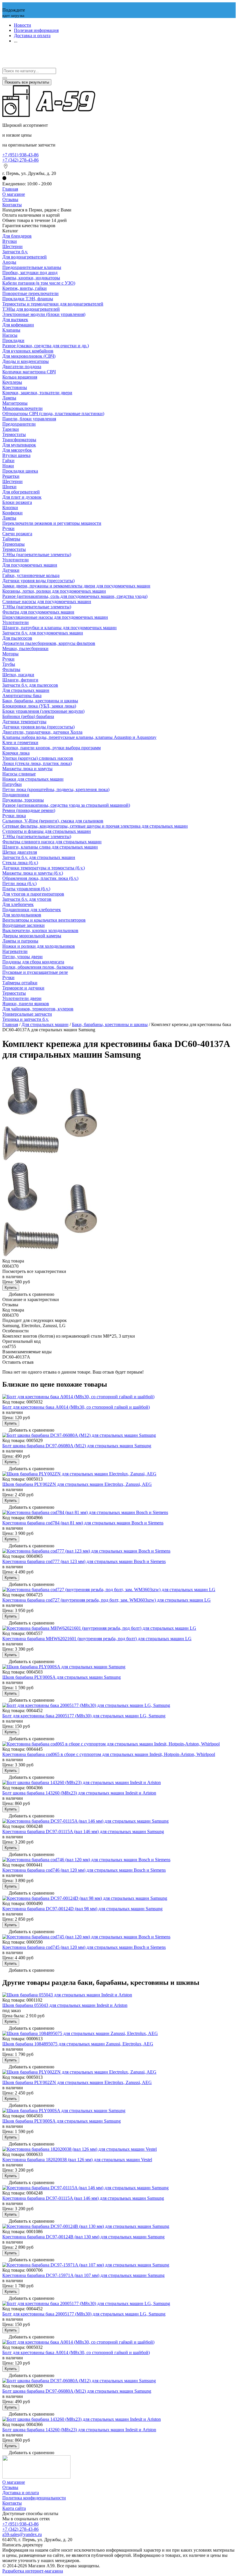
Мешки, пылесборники (25, 648)
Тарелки (11, 429)
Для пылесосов (17, 638)
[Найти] (5, 78)
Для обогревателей (21, 492)
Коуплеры (12, 382)
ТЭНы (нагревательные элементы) (37, 555)
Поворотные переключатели (30, 293)
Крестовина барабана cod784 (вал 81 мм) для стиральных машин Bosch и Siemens (83, 1523)
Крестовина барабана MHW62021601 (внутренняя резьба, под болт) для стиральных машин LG (97, 1639)
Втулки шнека (16, 455)
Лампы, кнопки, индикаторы (31, 278)
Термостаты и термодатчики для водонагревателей (53, 304)
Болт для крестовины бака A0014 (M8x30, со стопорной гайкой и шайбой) (76, 1407)
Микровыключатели (22, 408)
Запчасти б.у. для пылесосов (30, 685)
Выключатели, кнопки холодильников (40, 930)
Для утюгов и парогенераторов (33, 894)
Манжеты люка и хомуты (27, 769)
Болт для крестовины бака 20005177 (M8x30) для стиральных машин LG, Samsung (84, 1716)
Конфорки (12, 513)
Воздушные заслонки (24, 925)
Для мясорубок (17, 450)
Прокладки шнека (20, 471)
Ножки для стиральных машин (33, 779)
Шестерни (12, 246)
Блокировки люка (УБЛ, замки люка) (39, 706)
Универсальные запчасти (27, 1014)
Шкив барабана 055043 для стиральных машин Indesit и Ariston (65, 2005)
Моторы (10, 654)
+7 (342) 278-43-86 (20, 160)
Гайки (8, 461)
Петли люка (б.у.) (19, 883)
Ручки (8, 528)
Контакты (12, 205)
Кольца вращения (20, 377)
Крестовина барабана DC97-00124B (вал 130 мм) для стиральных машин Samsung (83, 2237)
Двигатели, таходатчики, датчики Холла (42, 732)
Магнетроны (15, 403)
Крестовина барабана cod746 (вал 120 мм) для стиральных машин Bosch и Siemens (84, 1870)
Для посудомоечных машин (30, 565)
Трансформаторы (19, 440)
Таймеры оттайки (20, 983)
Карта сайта (14, 2508)
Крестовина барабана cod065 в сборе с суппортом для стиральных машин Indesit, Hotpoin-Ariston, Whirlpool (109, 1754)
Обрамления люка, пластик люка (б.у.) (40, 878)
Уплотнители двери (22, 998)
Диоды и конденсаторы (26, 361)
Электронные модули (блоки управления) (44, 314)
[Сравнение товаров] (5, 65)
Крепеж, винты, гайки (25, 288)
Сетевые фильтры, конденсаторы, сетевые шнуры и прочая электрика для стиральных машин (95, 826)
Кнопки (10, 508)
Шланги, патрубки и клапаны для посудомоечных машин (59, 628)
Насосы (10, 335)
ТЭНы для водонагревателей (31, 309)
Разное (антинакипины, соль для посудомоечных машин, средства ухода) (75, 596)
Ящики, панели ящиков (26, 1004)
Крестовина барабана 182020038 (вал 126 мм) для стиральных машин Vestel (77, 2160)
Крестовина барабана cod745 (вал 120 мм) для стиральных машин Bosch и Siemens (84, 1947)
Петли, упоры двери (22, 957)
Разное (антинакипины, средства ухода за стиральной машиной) (66, 805)
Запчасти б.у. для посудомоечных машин (43, 633)
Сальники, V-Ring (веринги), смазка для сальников (53, 821)
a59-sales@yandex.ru (22, 2534)
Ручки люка (14, 816)
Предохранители (19, 424)
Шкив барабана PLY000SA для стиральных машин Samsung (62, 1677)
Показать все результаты (27, 82)
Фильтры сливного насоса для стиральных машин (52, 842)
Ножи (8, 466)
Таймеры (11, 539)
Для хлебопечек (18, 904)
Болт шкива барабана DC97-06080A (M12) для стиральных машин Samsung (77, 1446)
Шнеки (9, 487)
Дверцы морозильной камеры (32, 936)
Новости (22, 25)
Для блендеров (17, 236)
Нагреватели (15, 951)
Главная (10, 189)
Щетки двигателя (20, 852)
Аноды (9, 262)
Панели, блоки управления (29, 419)
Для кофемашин (18, 325)
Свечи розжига (17, 534)
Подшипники (16, 795)
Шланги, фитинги (20, 680)
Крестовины (15, 387)
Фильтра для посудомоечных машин (38, 612)
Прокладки (13, 340)
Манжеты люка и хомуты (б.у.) (33, 873)
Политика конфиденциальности (34, 2498)
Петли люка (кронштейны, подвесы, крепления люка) (56, 789)
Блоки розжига (17, 502)
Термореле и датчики (23, 988)
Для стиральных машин (26, 690)
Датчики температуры (24, 722)
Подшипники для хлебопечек (32, 910)
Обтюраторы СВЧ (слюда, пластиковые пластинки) (53, 414)
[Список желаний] (5, 59)
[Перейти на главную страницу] (49, 115)
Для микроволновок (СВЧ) (29, 356)
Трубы (9, 664)
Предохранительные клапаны (32, 267)
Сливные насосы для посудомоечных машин (47, 602)
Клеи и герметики (20, 742)
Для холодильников (22, 915)
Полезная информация (36, 30)
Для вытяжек (15, 320)
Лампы (9, 398)
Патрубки (12, 784)
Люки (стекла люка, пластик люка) (37, 763)
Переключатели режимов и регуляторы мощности (52, 523)
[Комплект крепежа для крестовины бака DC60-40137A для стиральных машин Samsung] (50, 1160)
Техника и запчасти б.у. (26, 1019)
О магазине (14, 194)
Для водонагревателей (25, 257)
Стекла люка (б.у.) (20, 863)
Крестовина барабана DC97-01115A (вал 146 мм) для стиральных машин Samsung (83, 1831)
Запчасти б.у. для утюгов (27, 899)
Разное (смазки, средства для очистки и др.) (46, 346)
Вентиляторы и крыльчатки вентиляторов (44, 920)
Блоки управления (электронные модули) (43, 711)
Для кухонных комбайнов (28, 351)
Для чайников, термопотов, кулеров (38, 1009)
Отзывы (10, 199)
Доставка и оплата (32, 36)
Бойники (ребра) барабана (28, 716)
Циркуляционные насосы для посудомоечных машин (55, 617)
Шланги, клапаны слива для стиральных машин (50, 847)
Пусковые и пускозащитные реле (35, 972)
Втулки (10, 241)
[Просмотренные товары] (5, 53)
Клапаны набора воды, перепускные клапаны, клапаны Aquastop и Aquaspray (79, 737)
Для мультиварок (19, 445)
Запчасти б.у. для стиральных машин (39, 857)
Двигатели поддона (22, 367)
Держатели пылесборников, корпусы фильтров (49, 643)
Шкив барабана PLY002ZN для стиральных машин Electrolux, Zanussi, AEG (77, 1484)
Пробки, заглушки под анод (30, 273)
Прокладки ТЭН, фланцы (28, 299)
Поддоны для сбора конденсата (33, 962)
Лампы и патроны (20, 941)
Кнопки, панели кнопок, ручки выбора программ (52, 748)
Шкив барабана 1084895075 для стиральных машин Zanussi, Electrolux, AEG (78, 2044)
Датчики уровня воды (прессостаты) (38, 581)
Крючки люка (16, 753)
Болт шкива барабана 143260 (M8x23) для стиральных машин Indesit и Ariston (79, 1793)
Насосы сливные (19, 774)
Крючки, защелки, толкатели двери (37, 393)
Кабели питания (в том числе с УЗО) (39, 283)
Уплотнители (16, 560)
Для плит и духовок (22, 497)
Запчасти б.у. (15, 252)
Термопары (13, 544)
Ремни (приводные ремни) (29, 810)
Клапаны (11, 330)
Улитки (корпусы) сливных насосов (38, 758)
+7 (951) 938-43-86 (20, 155)
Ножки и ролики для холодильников (39, 946)
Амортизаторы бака (22, 695)
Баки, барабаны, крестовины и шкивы (40, 701)
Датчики (11, 570)
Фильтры (11, 669)
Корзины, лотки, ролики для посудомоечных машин (54, 591)
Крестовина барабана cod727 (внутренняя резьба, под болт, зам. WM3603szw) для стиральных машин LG (107, 1600)
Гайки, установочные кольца (31, 575)
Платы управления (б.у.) (26, 889)
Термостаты (14, 434)
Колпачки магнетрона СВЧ (29, 372)
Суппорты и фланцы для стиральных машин (47, 831)
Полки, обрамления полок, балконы (38, 967)
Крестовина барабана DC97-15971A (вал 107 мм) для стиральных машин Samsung (83, 2275)
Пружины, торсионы (23, 800)
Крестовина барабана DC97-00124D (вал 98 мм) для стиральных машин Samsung (82, 1909)
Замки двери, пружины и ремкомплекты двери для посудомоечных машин (76, 586)
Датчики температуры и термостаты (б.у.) (44, 868)
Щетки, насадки (18, 675)
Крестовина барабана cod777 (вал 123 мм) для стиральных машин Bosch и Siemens (84, 1561)
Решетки (11, 476)
